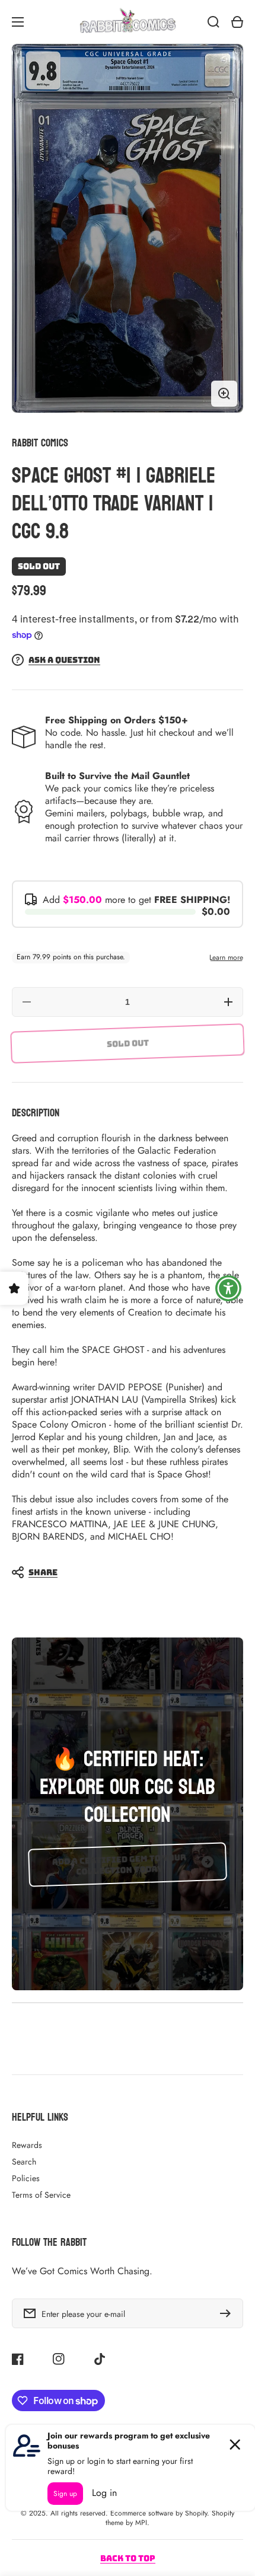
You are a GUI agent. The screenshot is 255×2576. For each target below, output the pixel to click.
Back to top (128, 2558)
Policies (26, 2178)
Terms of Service (41, 2195)
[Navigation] (18, 22)
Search (24, 2162)
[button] (122, 1572)
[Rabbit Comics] (128, 22)
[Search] (213, 22)
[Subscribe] (228, 2313)
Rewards (27, 2145)
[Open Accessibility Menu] (229, 1288)
